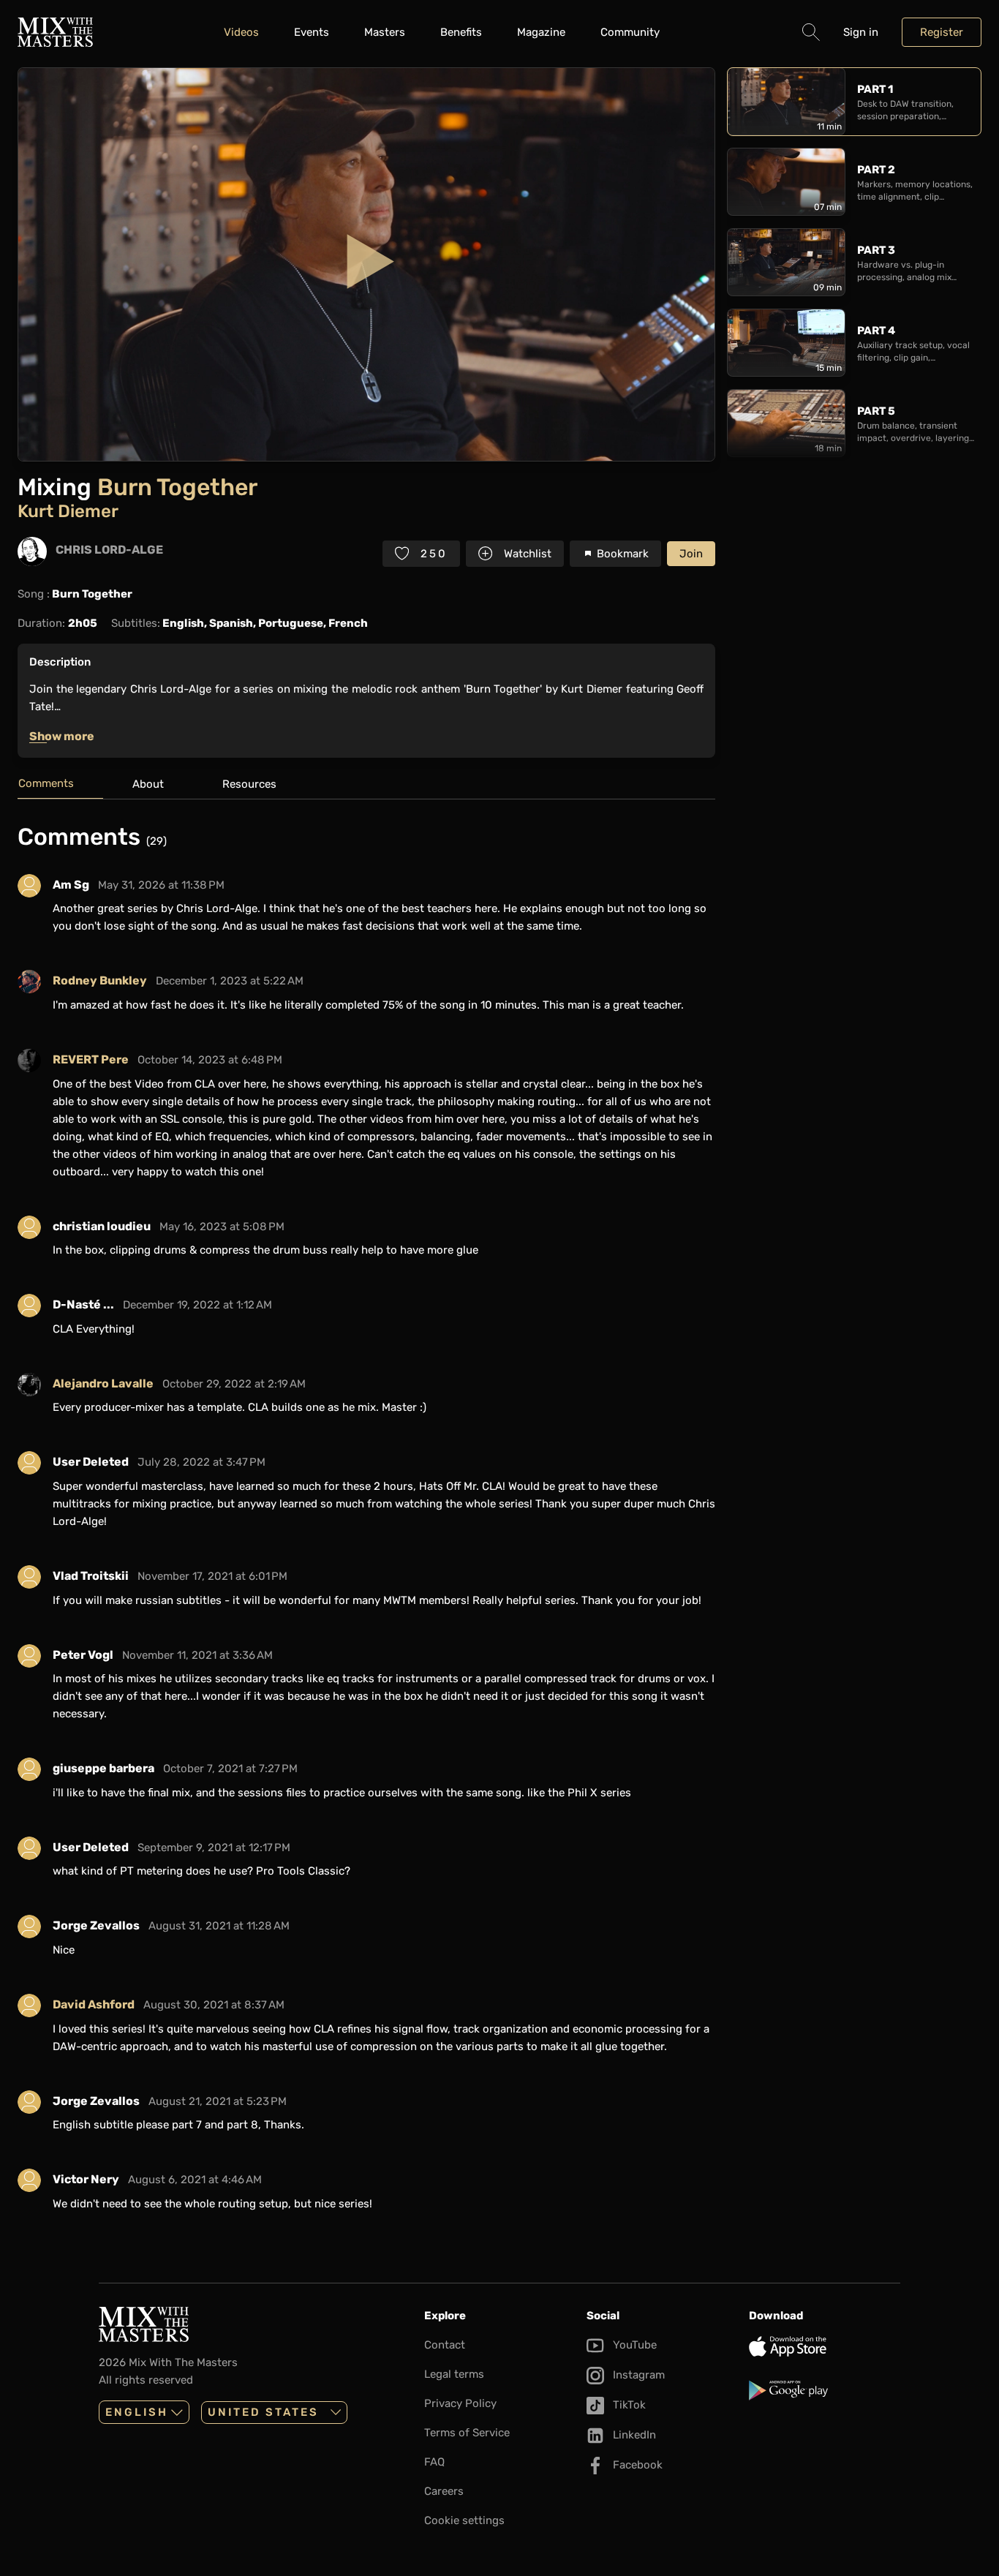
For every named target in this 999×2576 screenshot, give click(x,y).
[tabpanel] (366, 1523)
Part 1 (875, 89)
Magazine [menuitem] (541, 32)
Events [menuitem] (312, 32)
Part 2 (876, 170)
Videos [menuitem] (241, 32)
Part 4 (876, 331)
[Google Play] (824, 2390)
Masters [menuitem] (385, 32)
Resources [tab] (249, 784)
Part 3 (876, 250)
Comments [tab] (46, 783)
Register (942, 32)
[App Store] (824, 2346)
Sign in (861, 32)
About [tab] (148, 784)
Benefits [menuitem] (461, 32)
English (137, 2412)
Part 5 (876, 411)
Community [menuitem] (630, 32)
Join (691, 554)
